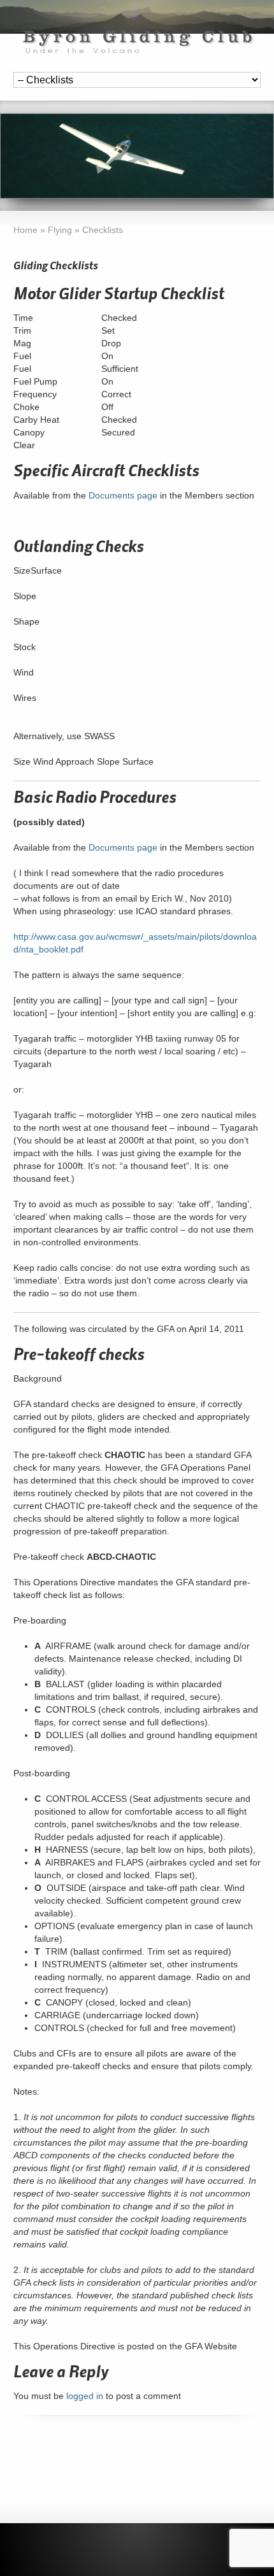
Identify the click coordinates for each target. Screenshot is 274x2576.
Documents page (123, 495)
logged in (85, 2396)
